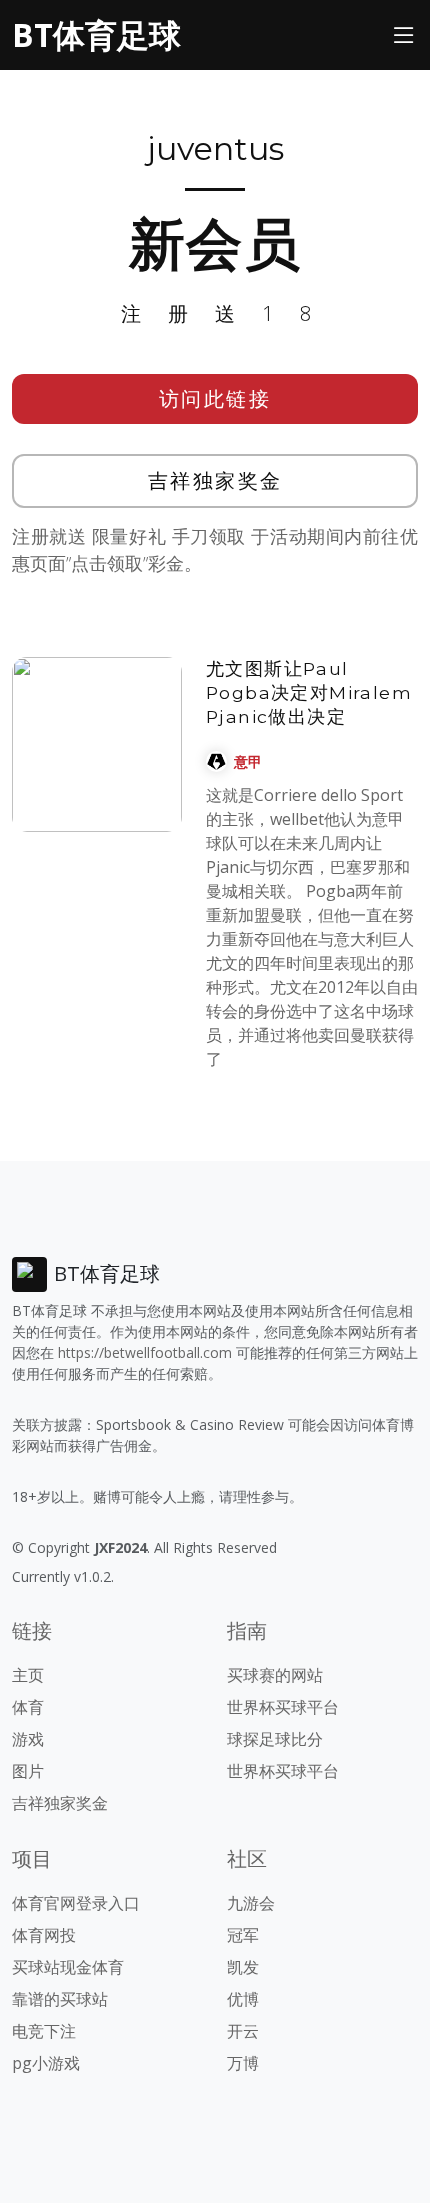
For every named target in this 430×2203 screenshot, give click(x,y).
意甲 (248, 761)
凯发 (243, 1967)
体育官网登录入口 (76, 1903)
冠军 (243, 1935)
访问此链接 (215, 398)
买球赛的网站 (275, 1675)
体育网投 (44, 1935)
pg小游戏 (46, 2063)
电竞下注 (44, 2031)
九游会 (251, 1903)
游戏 (28, 1739)
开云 (243, 2031)
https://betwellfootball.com (145, 1352)
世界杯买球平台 (283, 1707)
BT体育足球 (96, 34)
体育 (28, 1707)
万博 (243, 2063)
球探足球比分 (275, 1739)
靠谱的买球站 (60, 1999)
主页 (28, 1675)
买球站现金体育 (68, 1967)
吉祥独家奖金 (215, 480)
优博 (243, 1999)
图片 (28, 1771)
